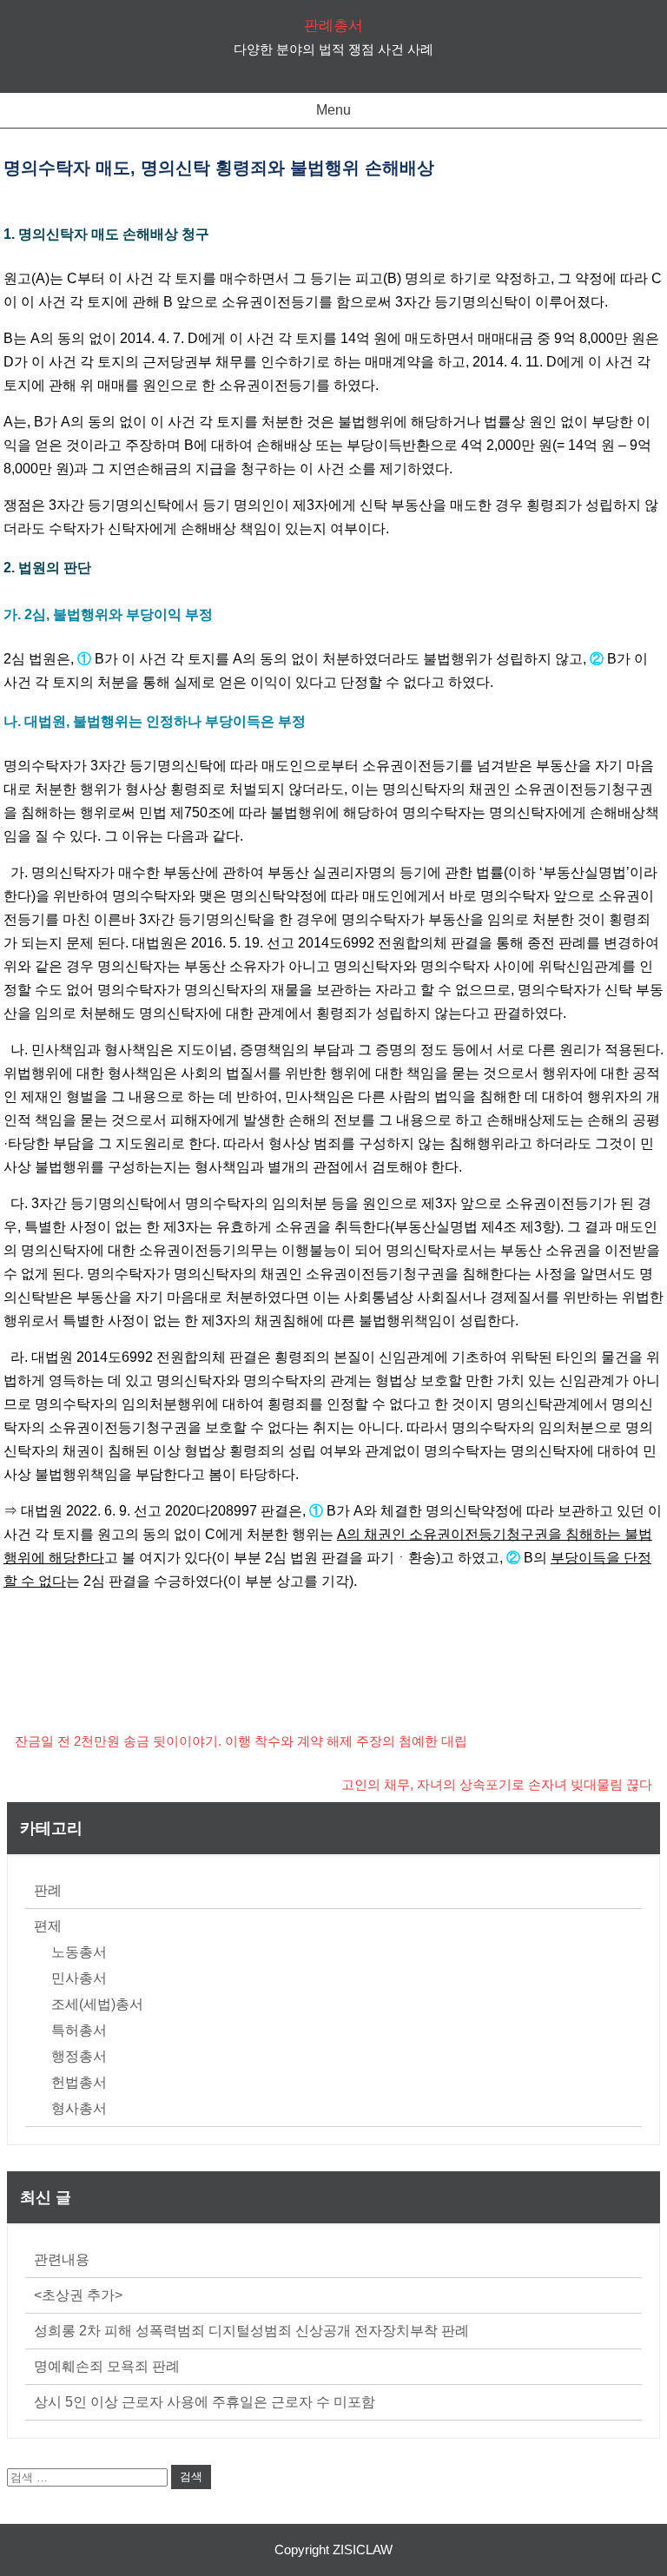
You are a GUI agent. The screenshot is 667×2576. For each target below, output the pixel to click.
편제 (48, 1926)
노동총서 (79, 1952)
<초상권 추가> (78, 2295)
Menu (333, 110)
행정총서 (79, 2056)
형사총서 (79, 2108)
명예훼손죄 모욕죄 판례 (107, 2366)
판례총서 (333, 26)
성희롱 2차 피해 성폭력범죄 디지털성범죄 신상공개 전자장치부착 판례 (251, 2331)
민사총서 (79, 1978)
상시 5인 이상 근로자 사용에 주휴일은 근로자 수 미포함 (205, 2402)
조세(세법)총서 (97, 2004)
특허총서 (79, 2030)
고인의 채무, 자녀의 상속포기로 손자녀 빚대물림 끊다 (497, 1784)
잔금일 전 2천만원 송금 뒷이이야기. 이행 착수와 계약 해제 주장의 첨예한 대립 (241, 1741)
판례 (48, 1890)
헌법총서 (79, 2082)
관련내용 (62, 2259)
